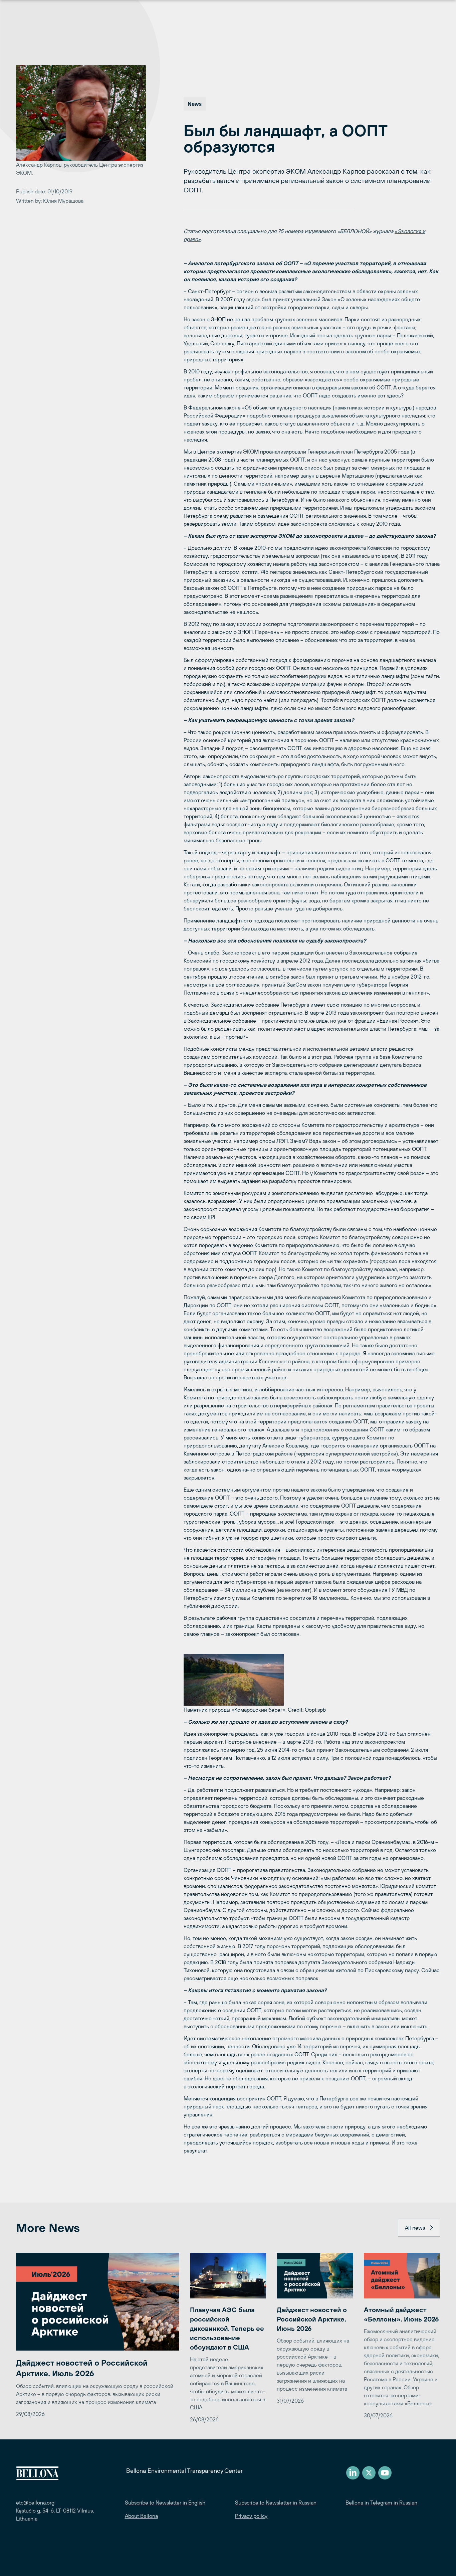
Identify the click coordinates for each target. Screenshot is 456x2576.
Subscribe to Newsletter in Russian (276, 2503)
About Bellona (141, 2516)
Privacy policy (251, 2516)
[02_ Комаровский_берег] (312, 1680)
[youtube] (385, 2473)
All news (415, 2228)
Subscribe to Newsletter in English (165, 2503)
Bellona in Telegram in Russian (381, 2503)
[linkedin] (353, 2473)
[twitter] (369, 2473)
